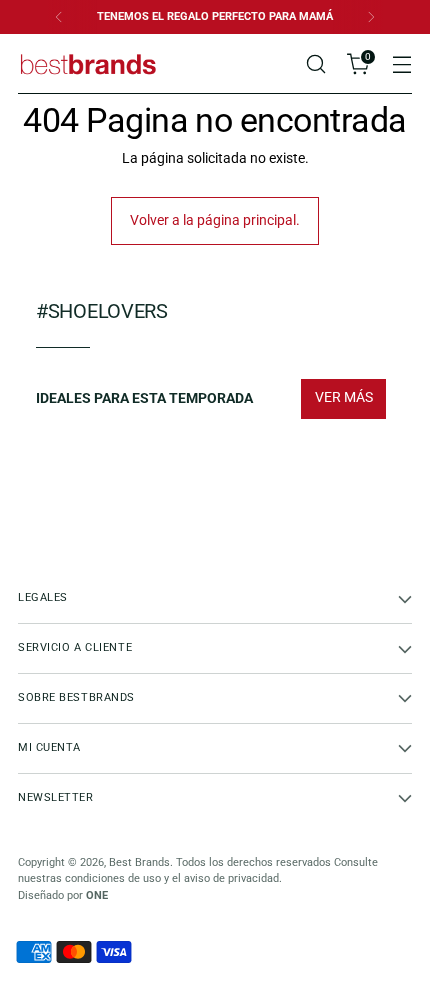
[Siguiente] (371, 17)
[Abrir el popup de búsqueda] (315, 64)
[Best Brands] (88, 63)
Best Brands (139, 862)
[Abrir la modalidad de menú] (401, 64)
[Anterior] (59, 17)
